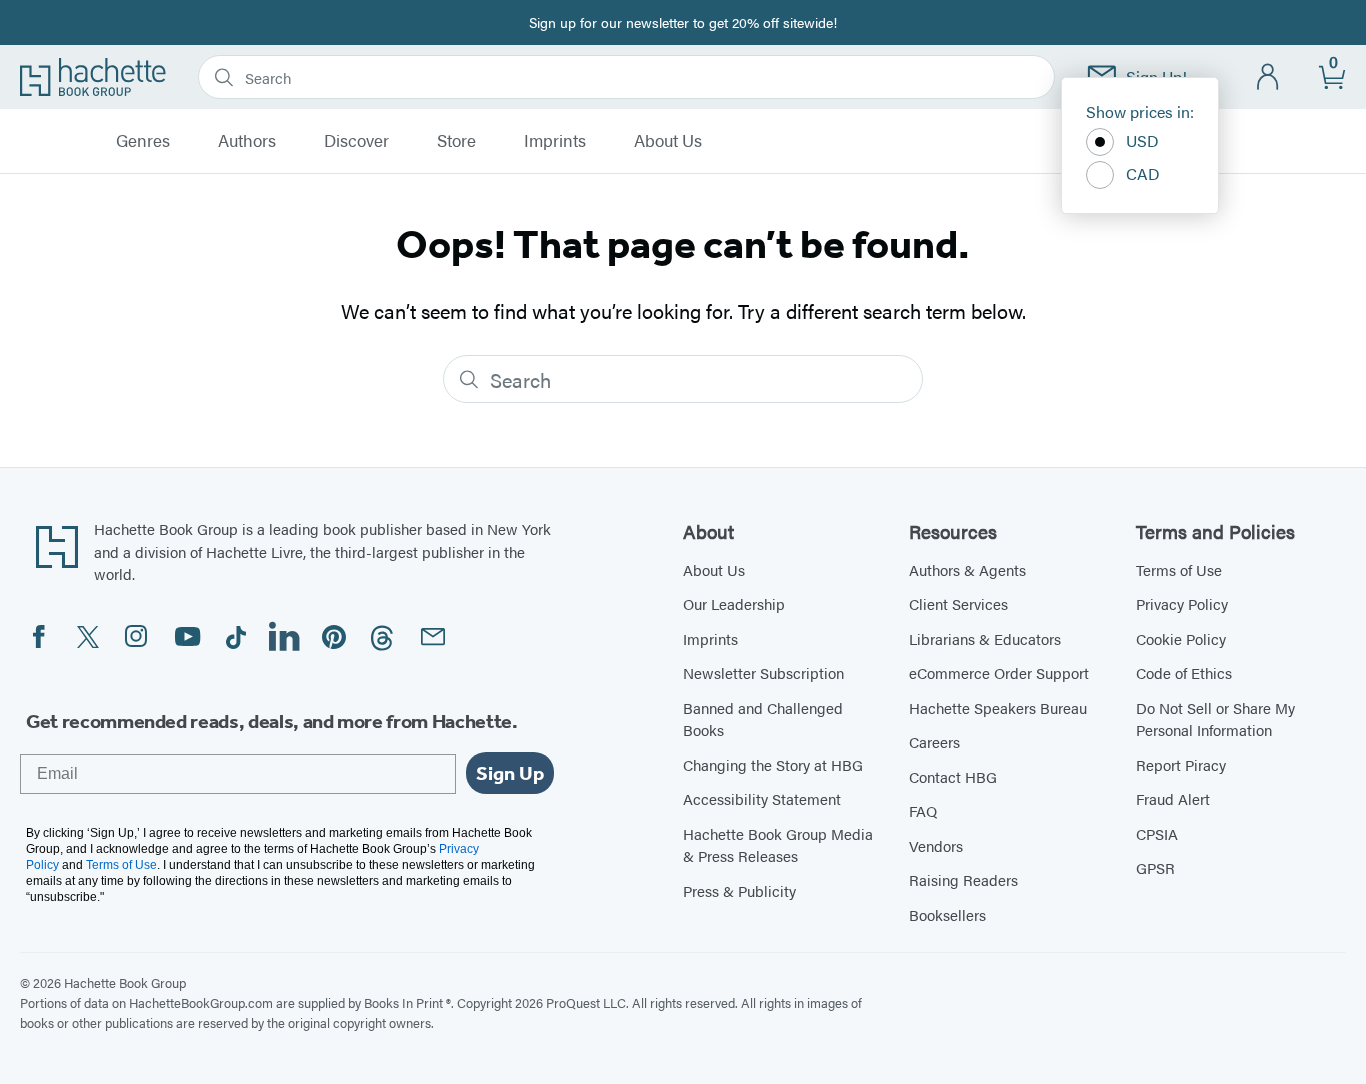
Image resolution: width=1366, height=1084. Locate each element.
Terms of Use (1179, 569)
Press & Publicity (739, 890)
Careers (934, 741)
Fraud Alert (1173, 798)
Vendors (936, 845)
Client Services (958, 603)
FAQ (923, 810)
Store (456, 141)
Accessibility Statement (762, 798)
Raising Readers (963, 879)
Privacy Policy (1182, 603)
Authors (247, 141)
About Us (668, 141)
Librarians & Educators (985, 638)
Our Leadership (734, 603)
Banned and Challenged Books (763, 719)
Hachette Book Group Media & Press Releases (778, 845)
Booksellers (947, 914)
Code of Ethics (1184, 672)
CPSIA (1157, 833)
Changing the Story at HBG (773, 764)
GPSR (1155, 867)
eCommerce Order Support (999, 672)
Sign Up (510, 773)
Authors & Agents (967, 569)
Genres (143, 141)
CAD (1143, 173)
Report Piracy (1181, 764)
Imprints (555, 141)
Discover (356, 141)
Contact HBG (953, 776)
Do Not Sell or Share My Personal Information (1215, 719)
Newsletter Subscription (763, 672)
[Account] (1268, 77)
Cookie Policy (1181, 638)
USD (1142, 140)
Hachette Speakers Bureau (998, 707)
